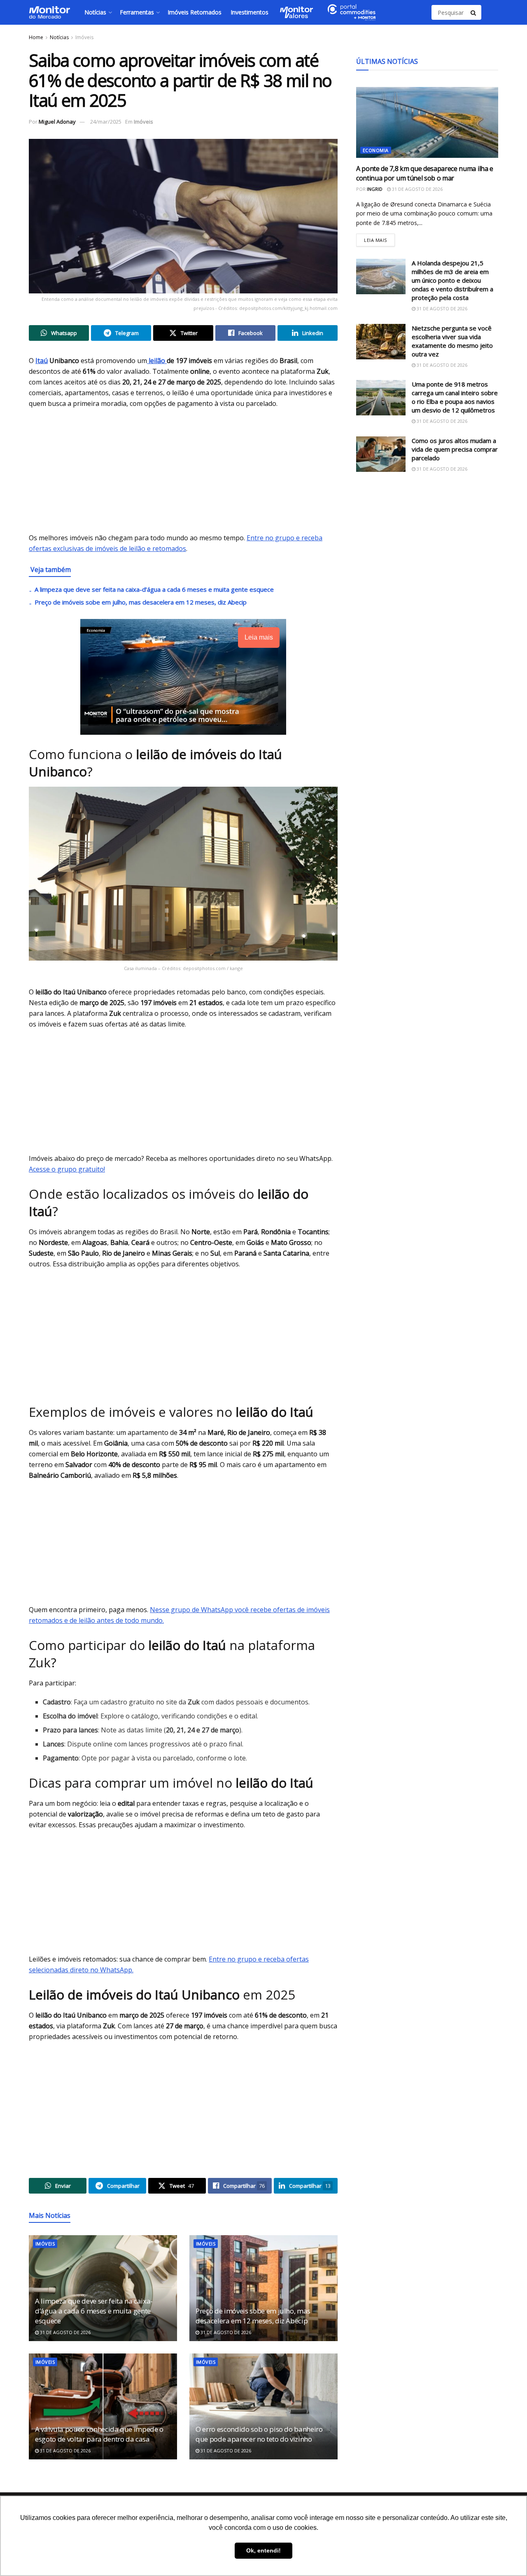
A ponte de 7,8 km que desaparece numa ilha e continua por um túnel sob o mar (425, 173)
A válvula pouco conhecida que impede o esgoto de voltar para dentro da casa (99, 2434)
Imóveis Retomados (195, 12)
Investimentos (250, 12)
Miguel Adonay (57, 122)
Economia (376, 151)
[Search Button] (474, 12)
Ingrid (375, 189)
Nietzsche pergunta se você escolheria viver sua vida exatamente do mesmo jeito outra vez (452, 341)
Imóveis (84, 37)
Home (36, 37)
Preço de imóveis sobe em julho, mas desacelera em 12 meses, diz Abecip (141, 602)
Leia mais (379, 238)
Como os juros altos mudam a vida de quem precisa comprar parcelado (455, 449)
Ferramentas (137, 12)
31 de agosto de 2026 (65, 2332)
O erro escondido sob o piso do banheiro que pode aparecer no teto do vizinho (259, 2434)
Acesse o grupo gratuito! (67, 1169)
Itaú (42, 361)
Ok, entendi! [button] (263, 2550)
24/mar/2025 (106, 122)
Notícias (95, 12)
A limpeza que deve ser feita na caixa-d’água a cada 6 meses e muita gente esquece (154, 589)
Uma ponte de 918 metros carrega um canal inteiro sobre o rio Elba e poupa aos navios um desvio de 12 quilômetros (455, 397)
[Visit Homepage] (49, 12)
